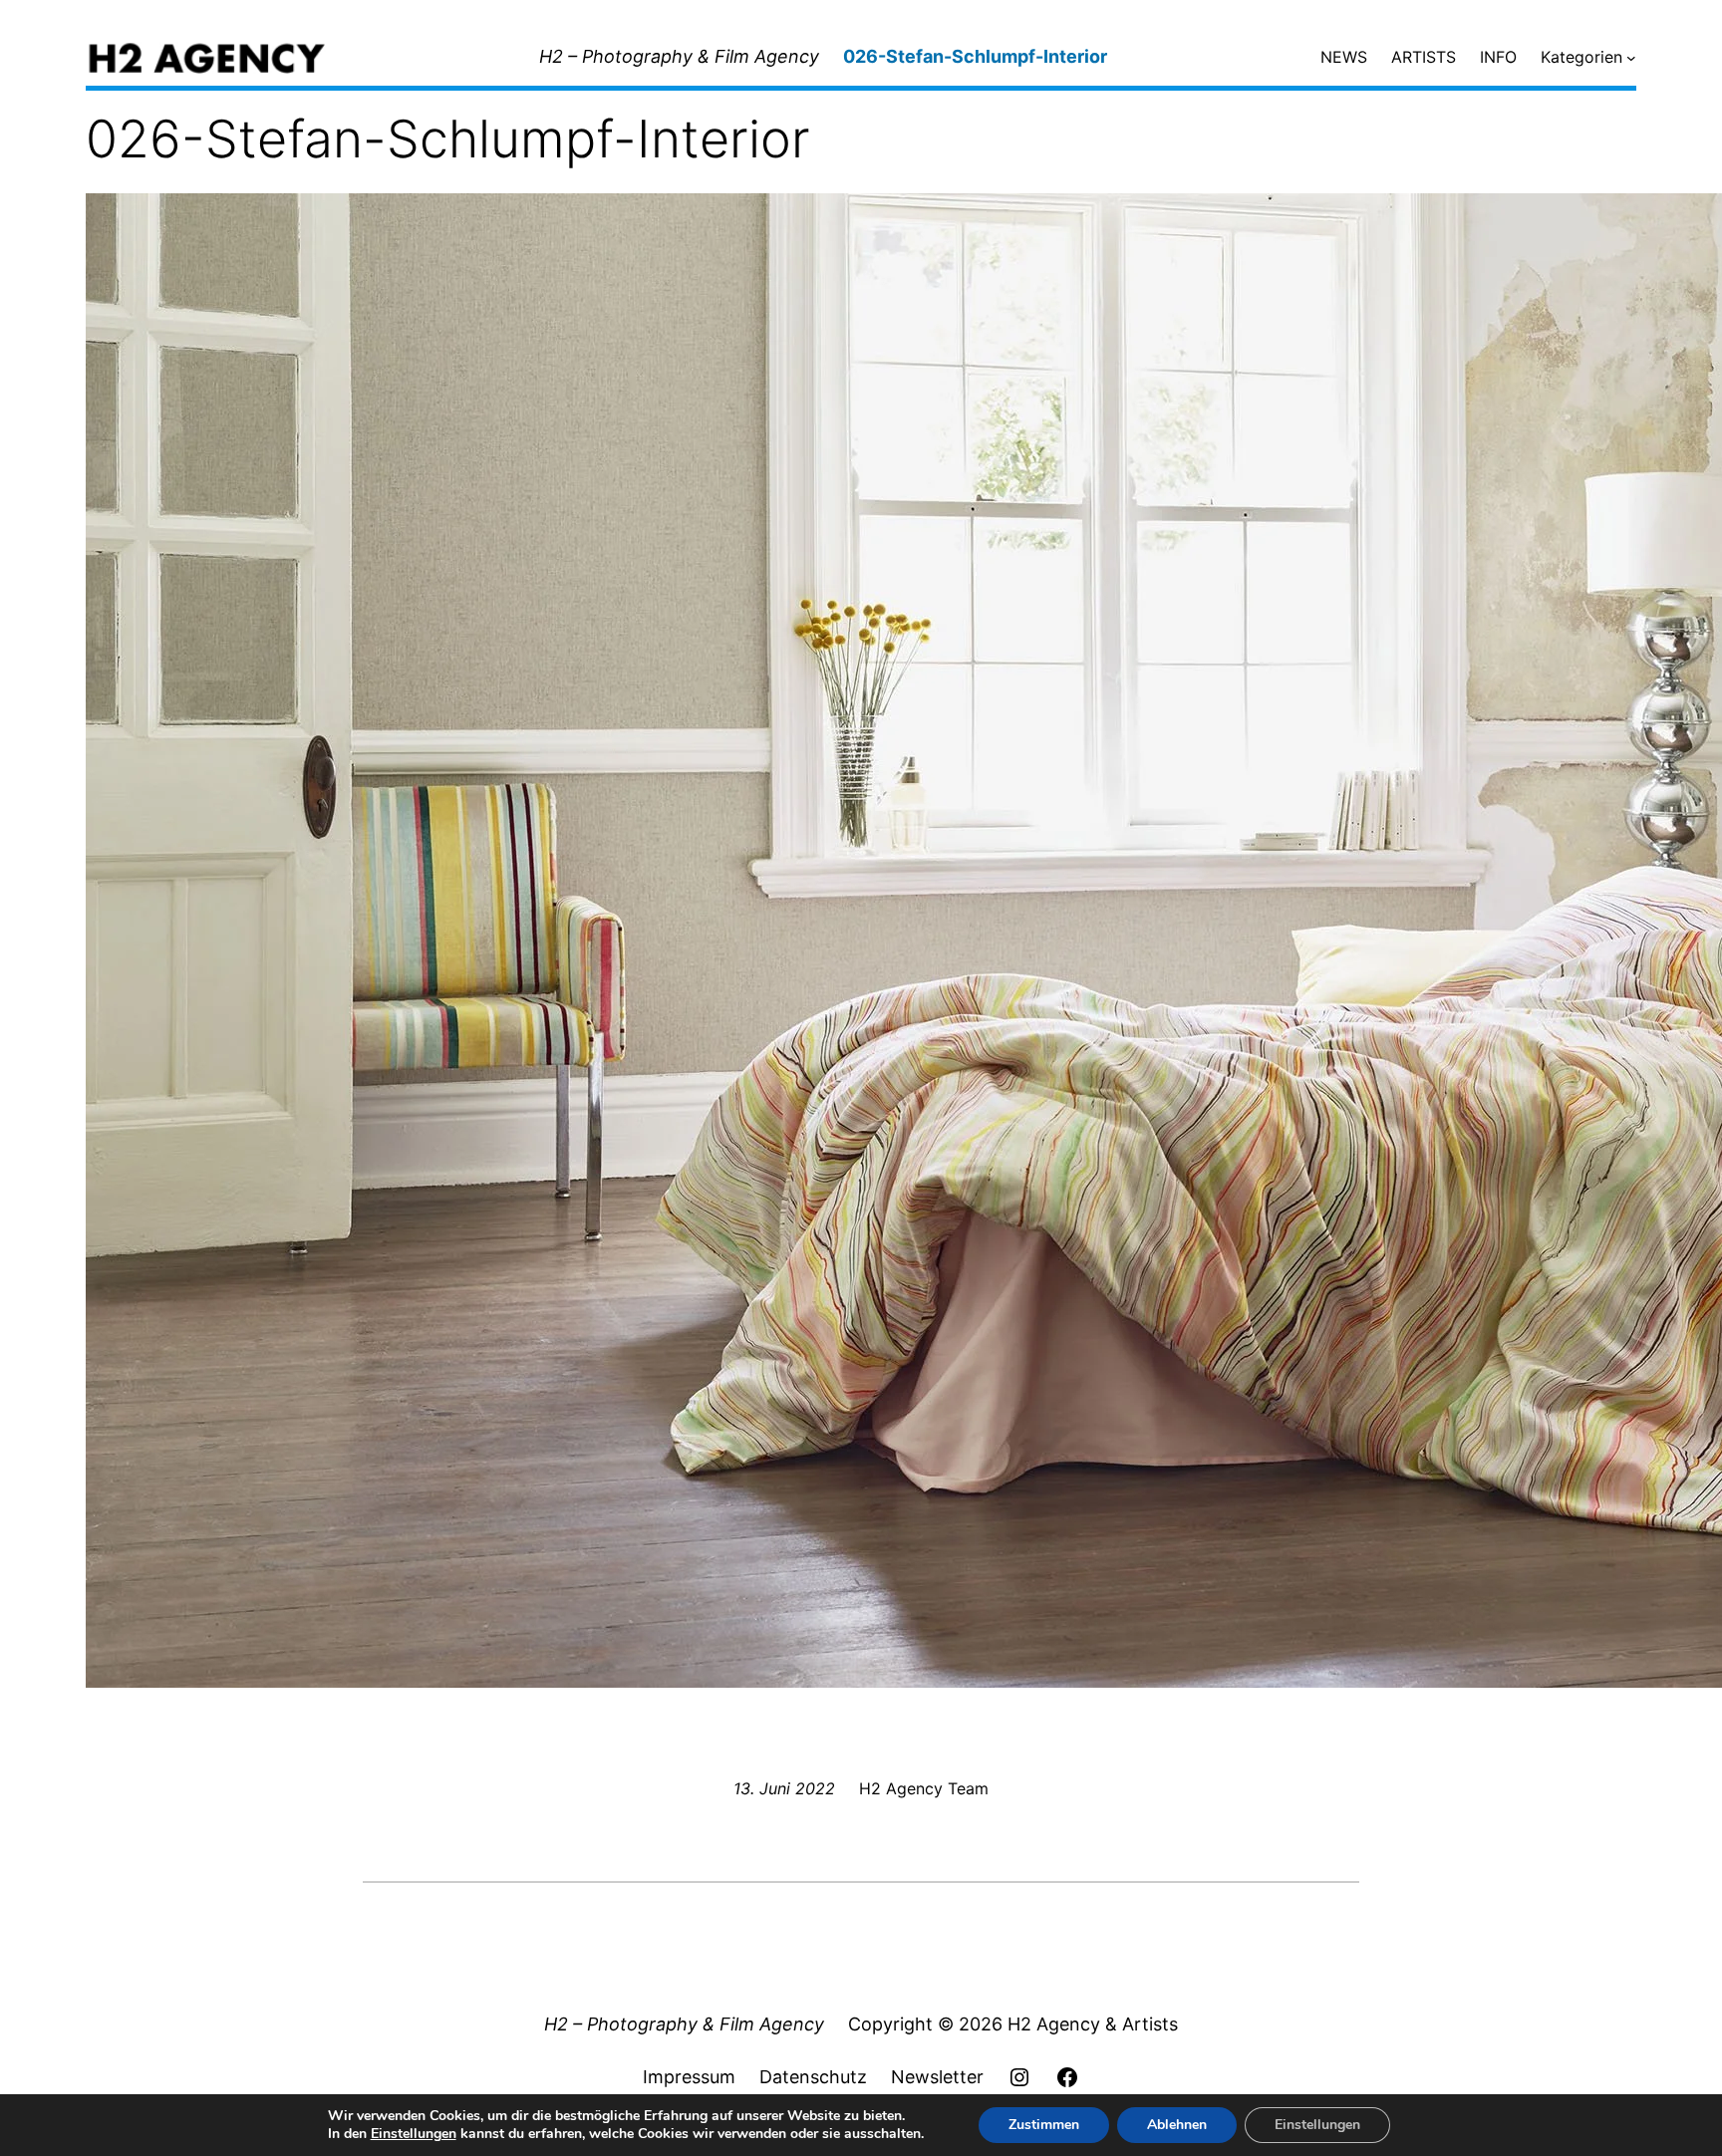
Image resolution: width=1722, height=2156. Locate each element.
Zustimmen (1044, 2125)
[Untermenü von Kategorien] (1631, 58)
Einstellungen (414, 2134)
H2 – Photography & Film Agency (679, 56)
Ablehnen (1177, 2125)
